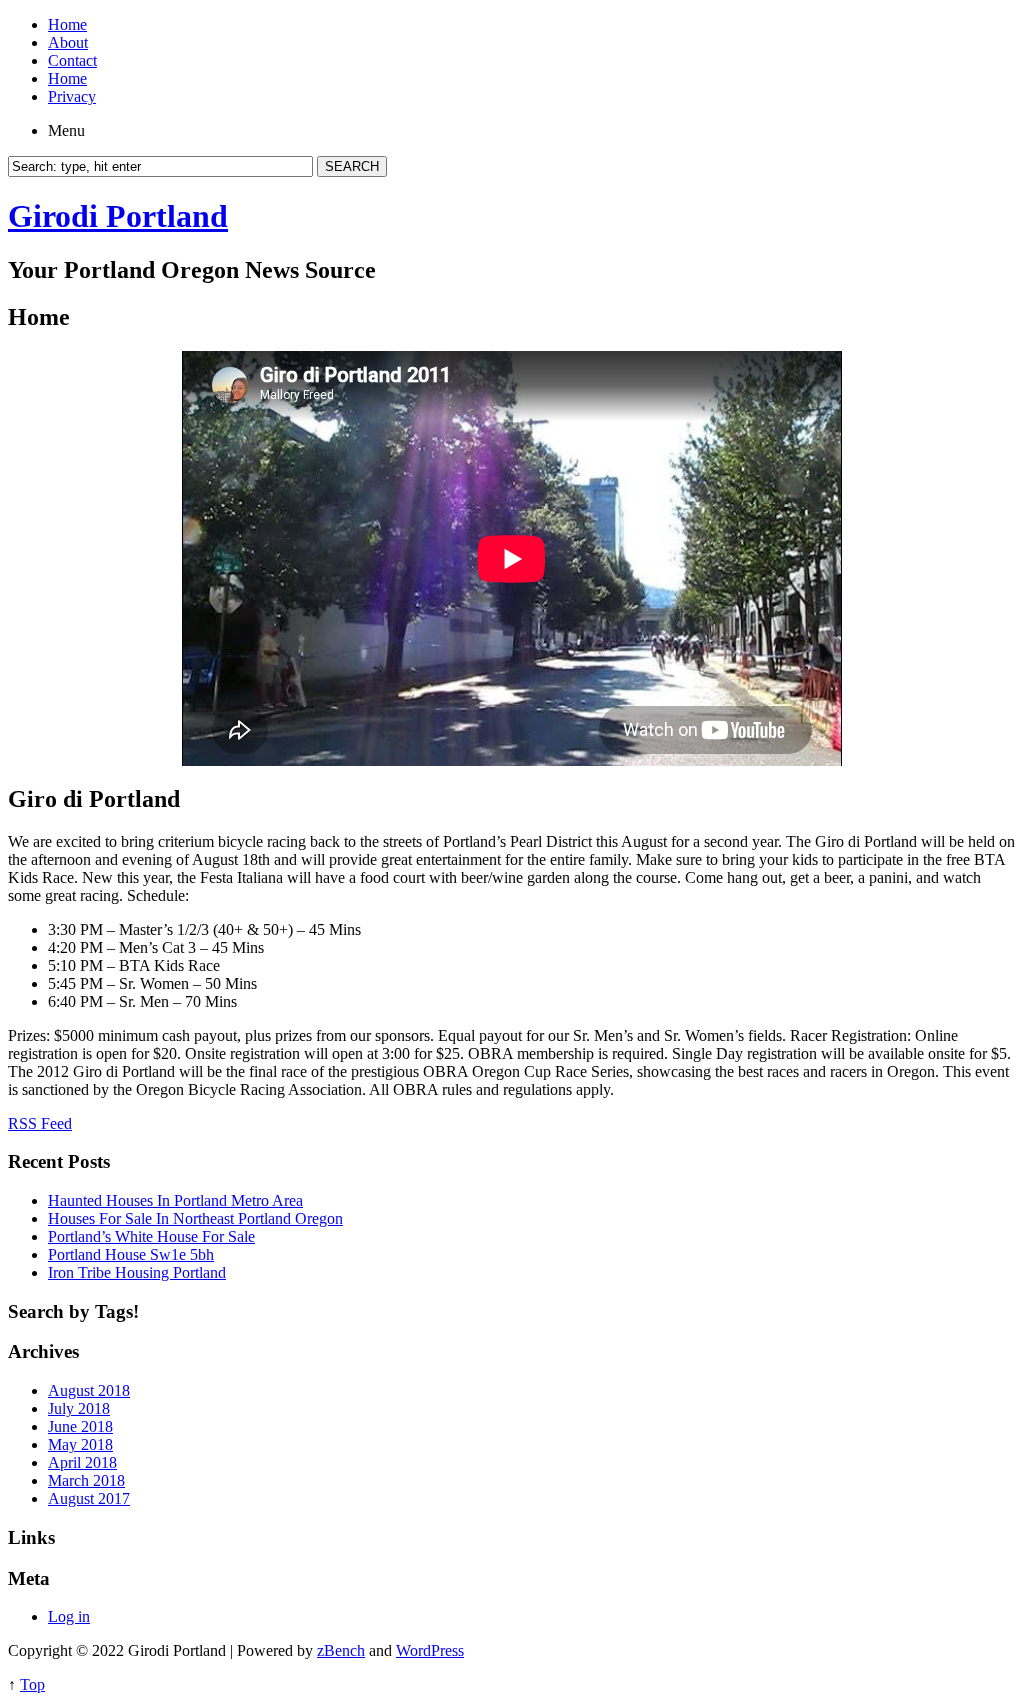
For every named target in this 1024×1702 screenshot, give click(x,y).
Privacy (72, 96)
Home (67, 24)
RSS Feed (40, 1123)
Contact (72, 60)
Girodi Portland (118, 216)
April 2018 (82, 1462)
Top (32, 1684)
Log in (69, 1616)
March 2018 (86, 1480)
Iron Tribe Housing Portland (137, 1272)
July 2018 (79, 1408)
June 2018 (80, 1426)
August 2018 (89, 1390)
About (68, 42)
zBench (341, 1650)
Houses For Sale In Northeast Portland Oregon (195, 1218)
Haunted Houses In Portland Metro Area (175, 1200)
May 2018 (80, 1444)
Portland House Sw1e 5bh (131, 1254)
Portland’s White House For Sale (151, 1236)
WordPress (430, 1650)
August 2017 (89, 1498)
